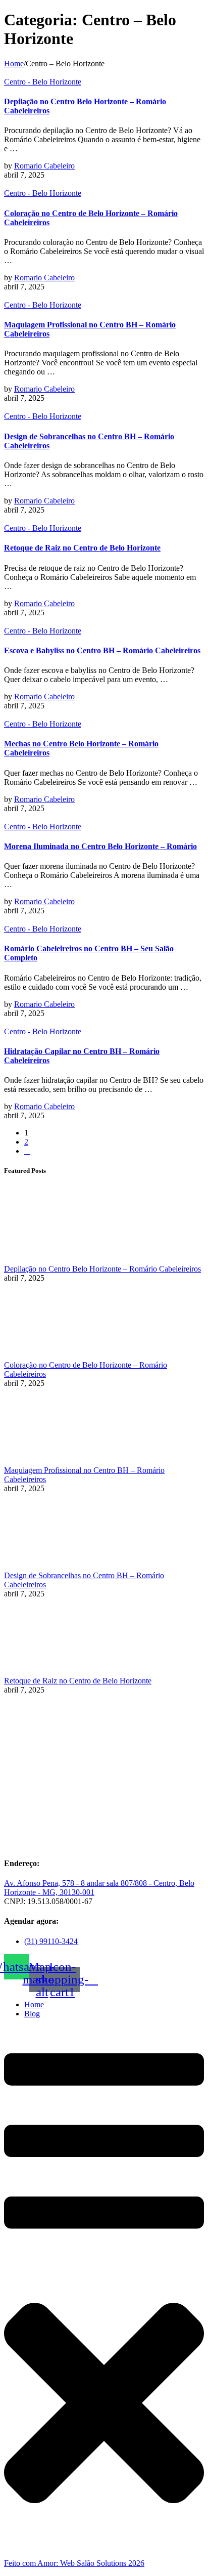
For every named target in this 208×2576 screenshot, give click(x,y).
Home (14, 64)
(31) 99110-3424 (51, 1941)
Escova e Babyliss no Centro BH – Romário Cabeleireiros (102, 650)
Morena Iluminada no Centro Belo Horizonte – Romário (100, 846)
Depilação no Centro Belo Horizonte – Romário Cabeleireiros (102, 1269)
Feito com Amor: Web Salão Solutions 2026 (74, 2563)
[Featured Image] (35, 73)
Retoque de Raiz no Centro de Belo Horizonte (82, 548)
